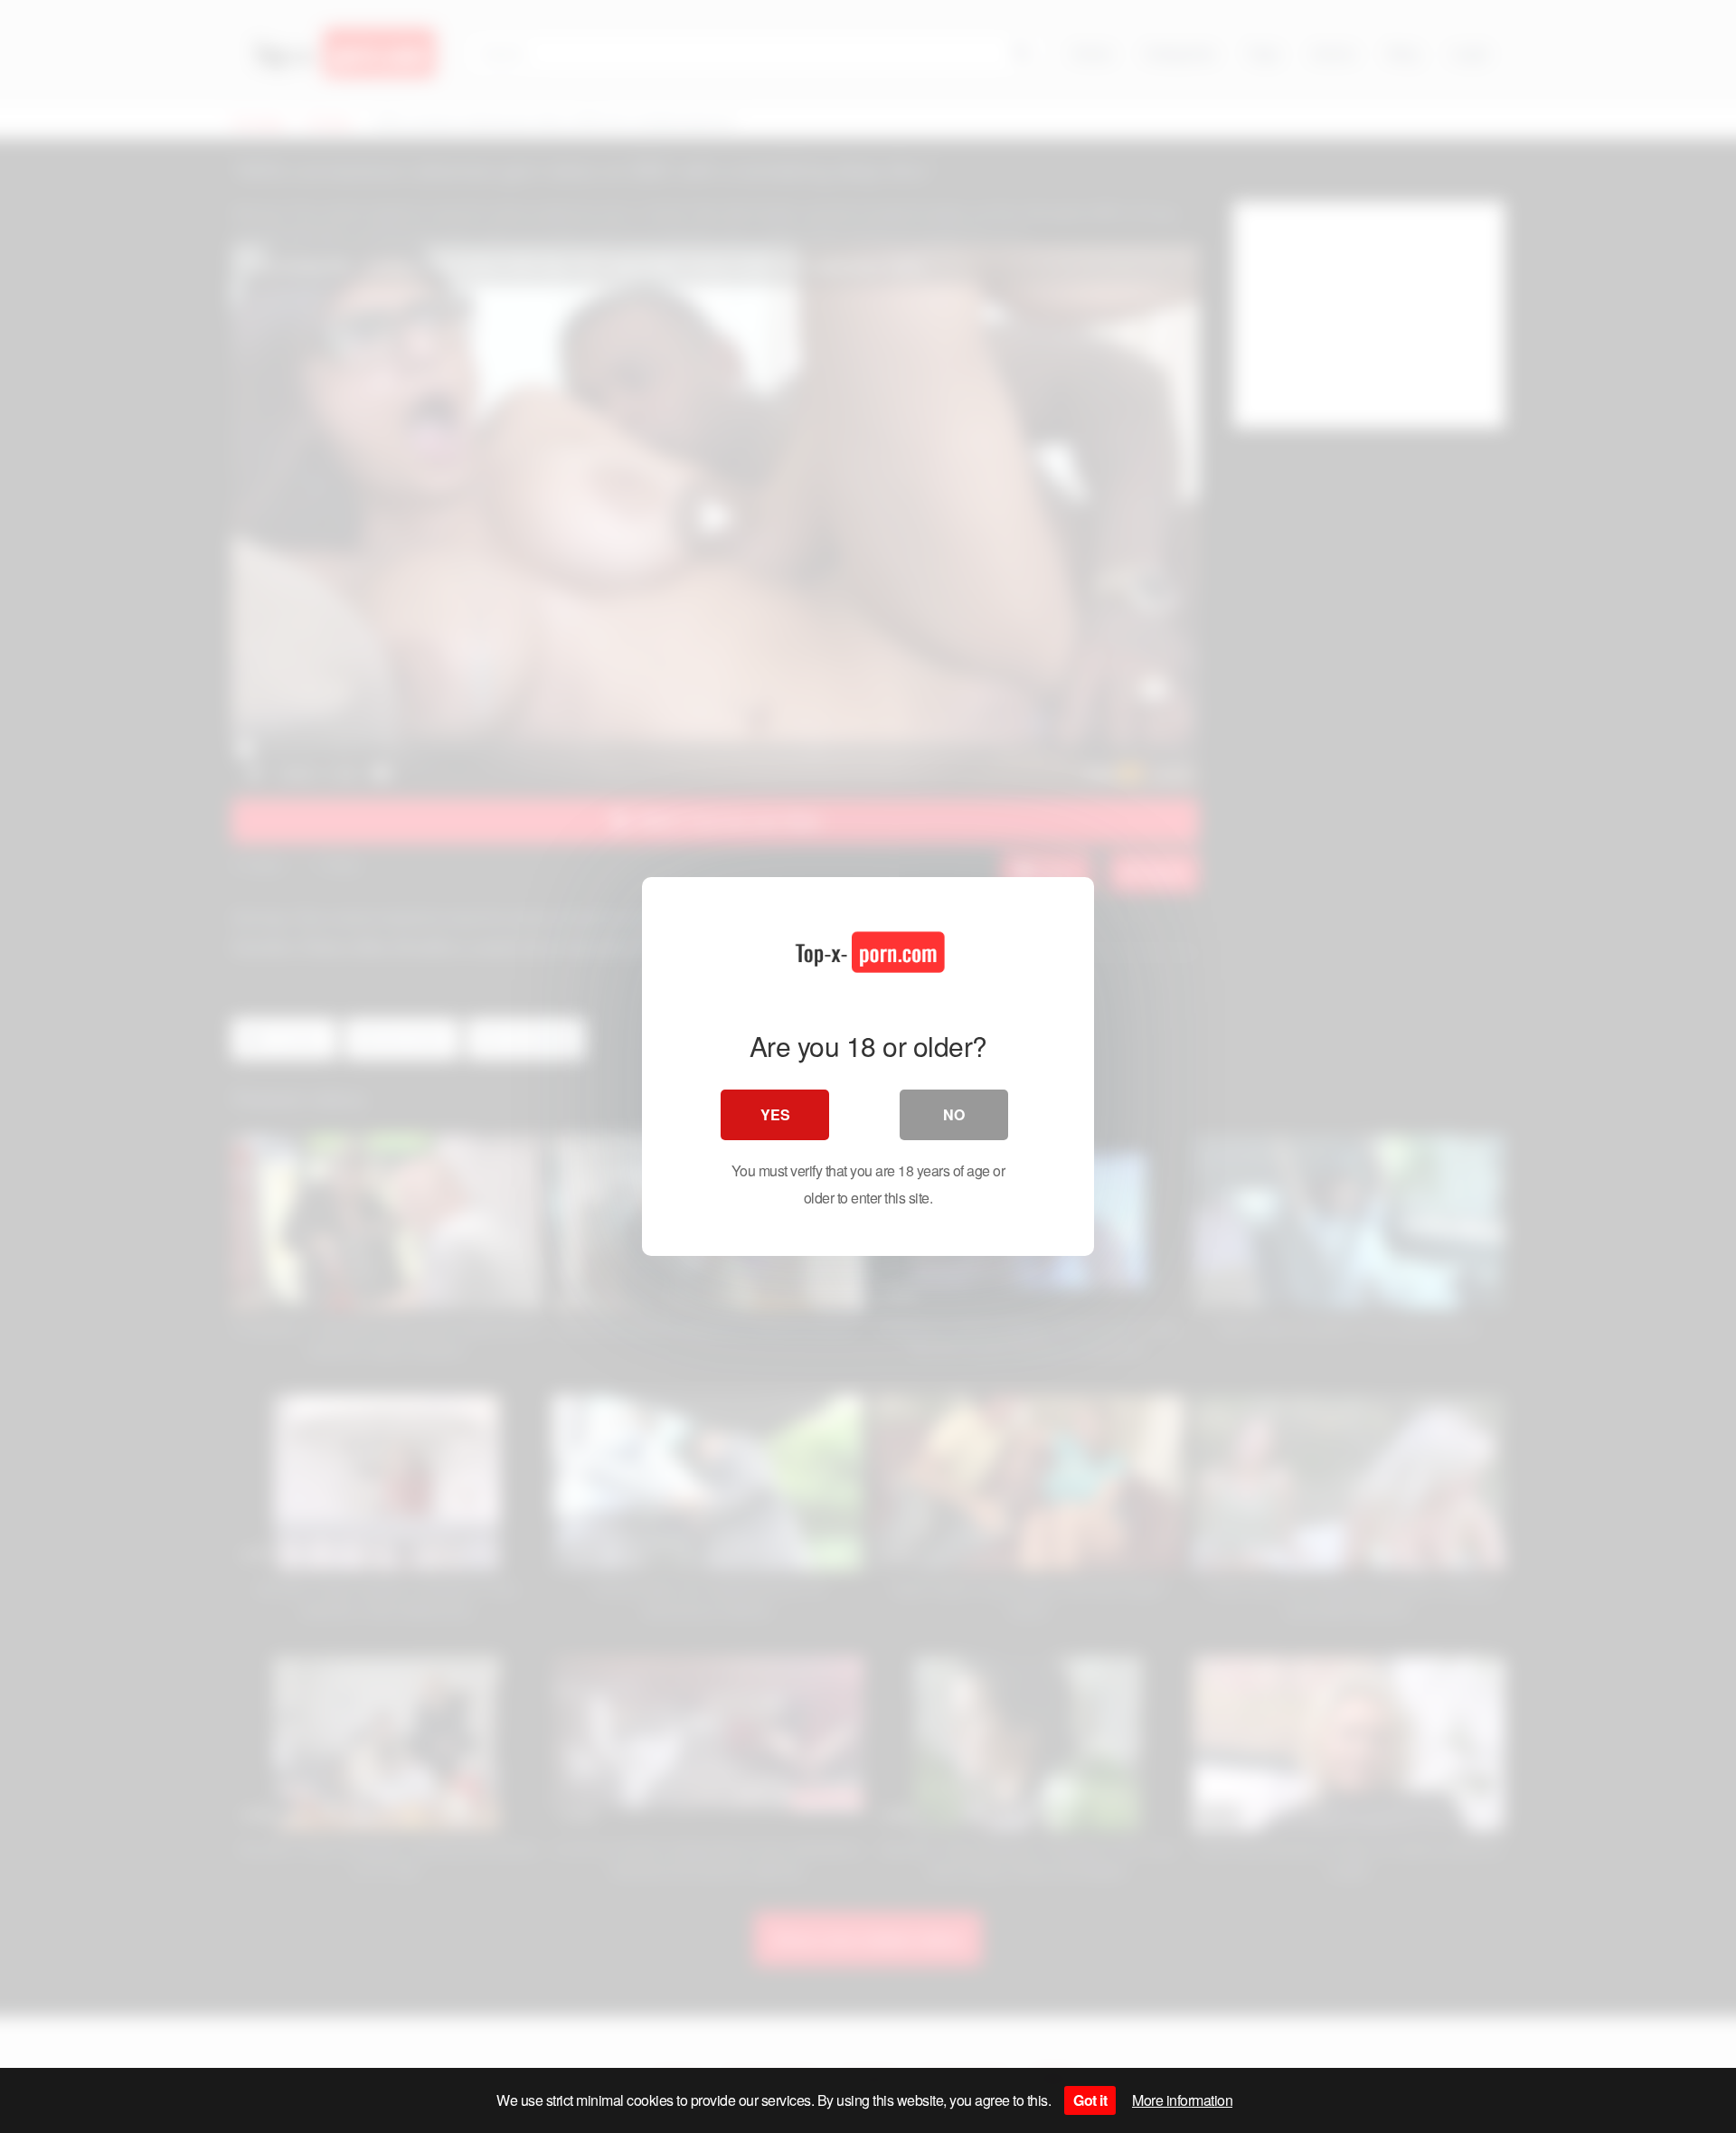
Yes (775, 1114)
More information (1182, 2100)
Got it (1090, 2100)
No (954, 1114)
